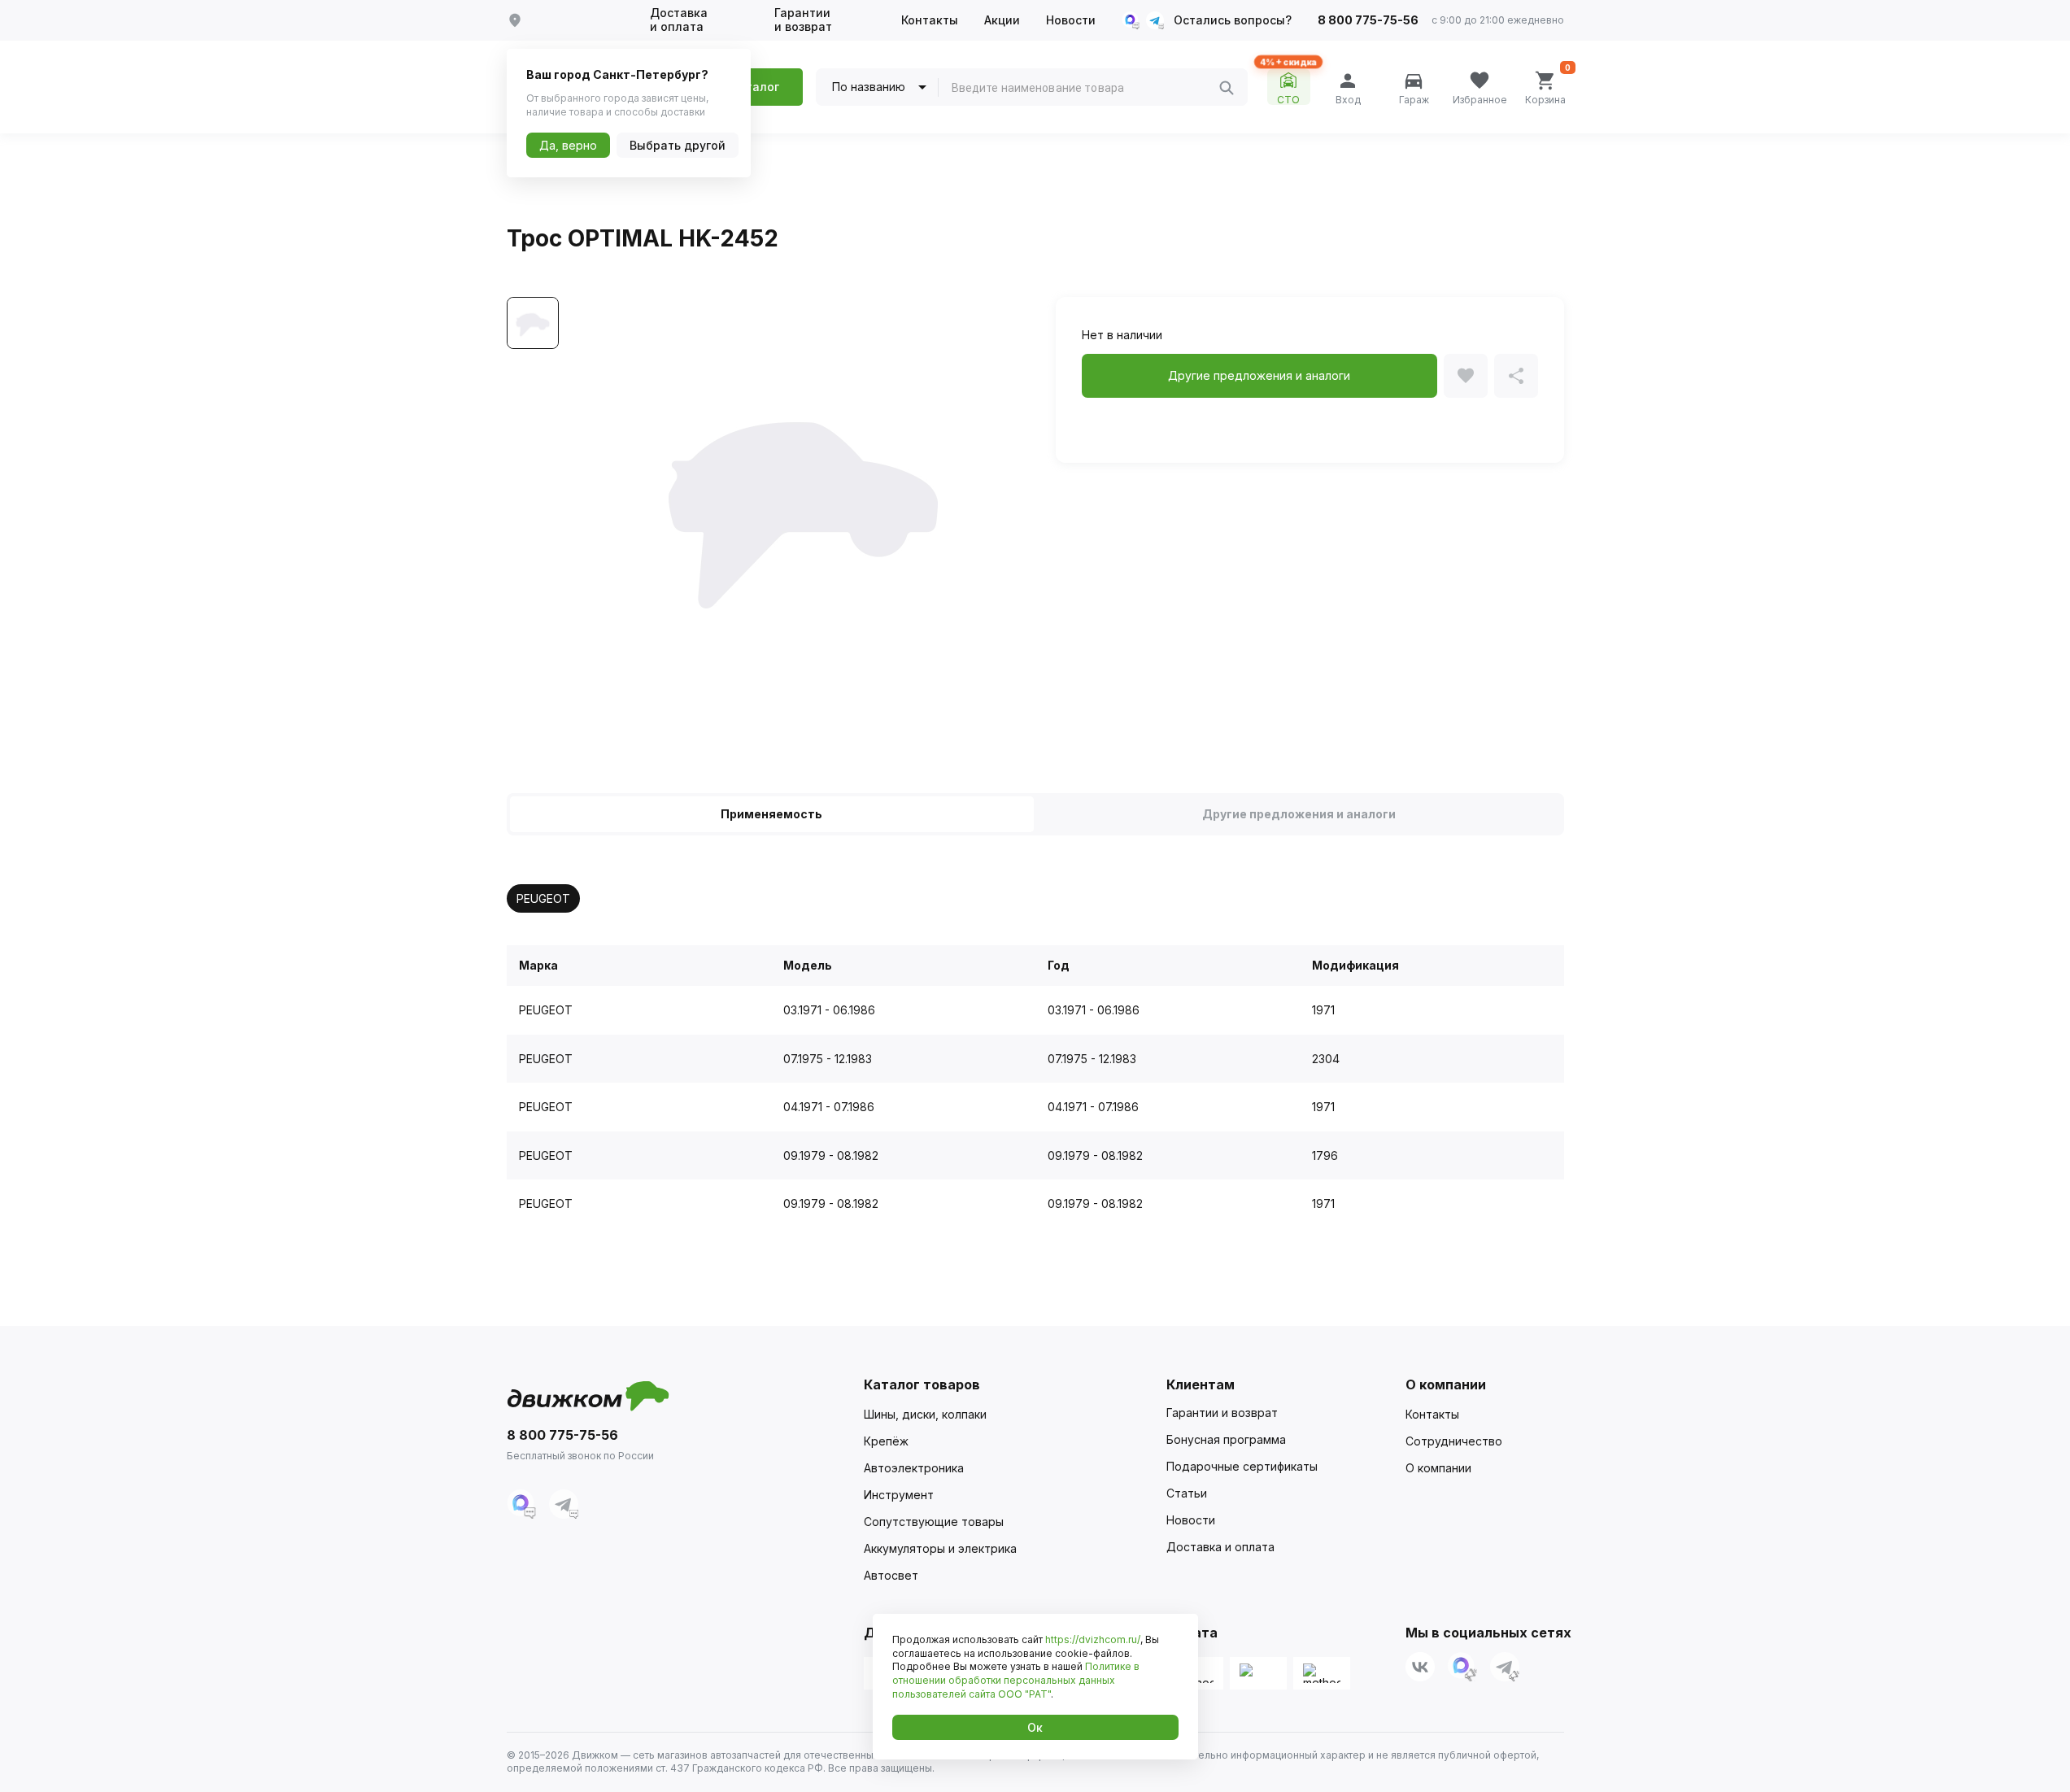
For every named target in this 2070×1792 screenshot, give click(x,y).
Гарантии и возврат (803, 20)
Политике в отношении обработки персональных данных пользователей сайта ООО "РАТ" (1016, 1680)
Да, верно (568, 145)
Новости (1071, 20)
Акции (1002, 20)
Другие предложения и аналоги (1299, 814)
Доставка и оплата (679, 20)
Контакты (930, 20)
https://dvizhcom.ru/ (1093, 1639)
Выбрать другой (678, 145)
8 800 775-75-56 (1368, 20)
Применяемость (771, 814)
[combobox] (1085, 88)
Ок (1035, 1727)
